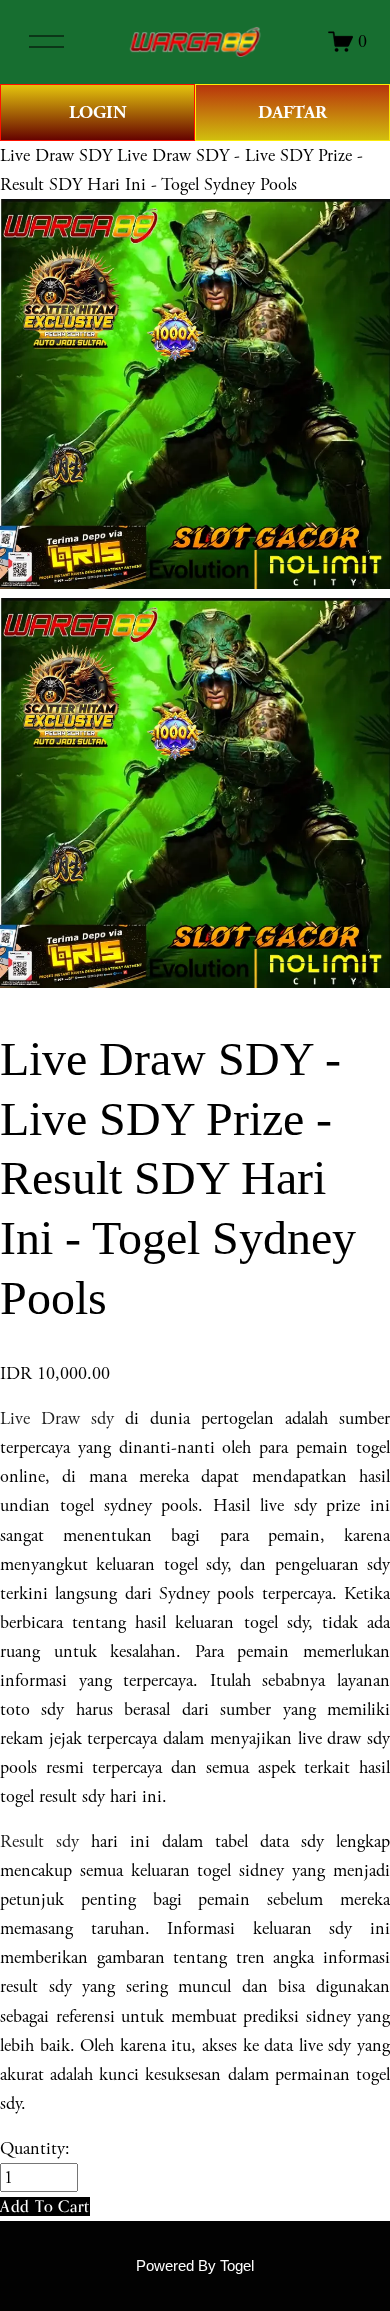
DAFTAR (292, 112)
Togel (237, 2266)
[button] (45, 2206)
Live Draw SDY (56, 155)
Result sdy (39, 1841)
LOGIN (98, 112)
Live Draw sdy (57, 1418)
